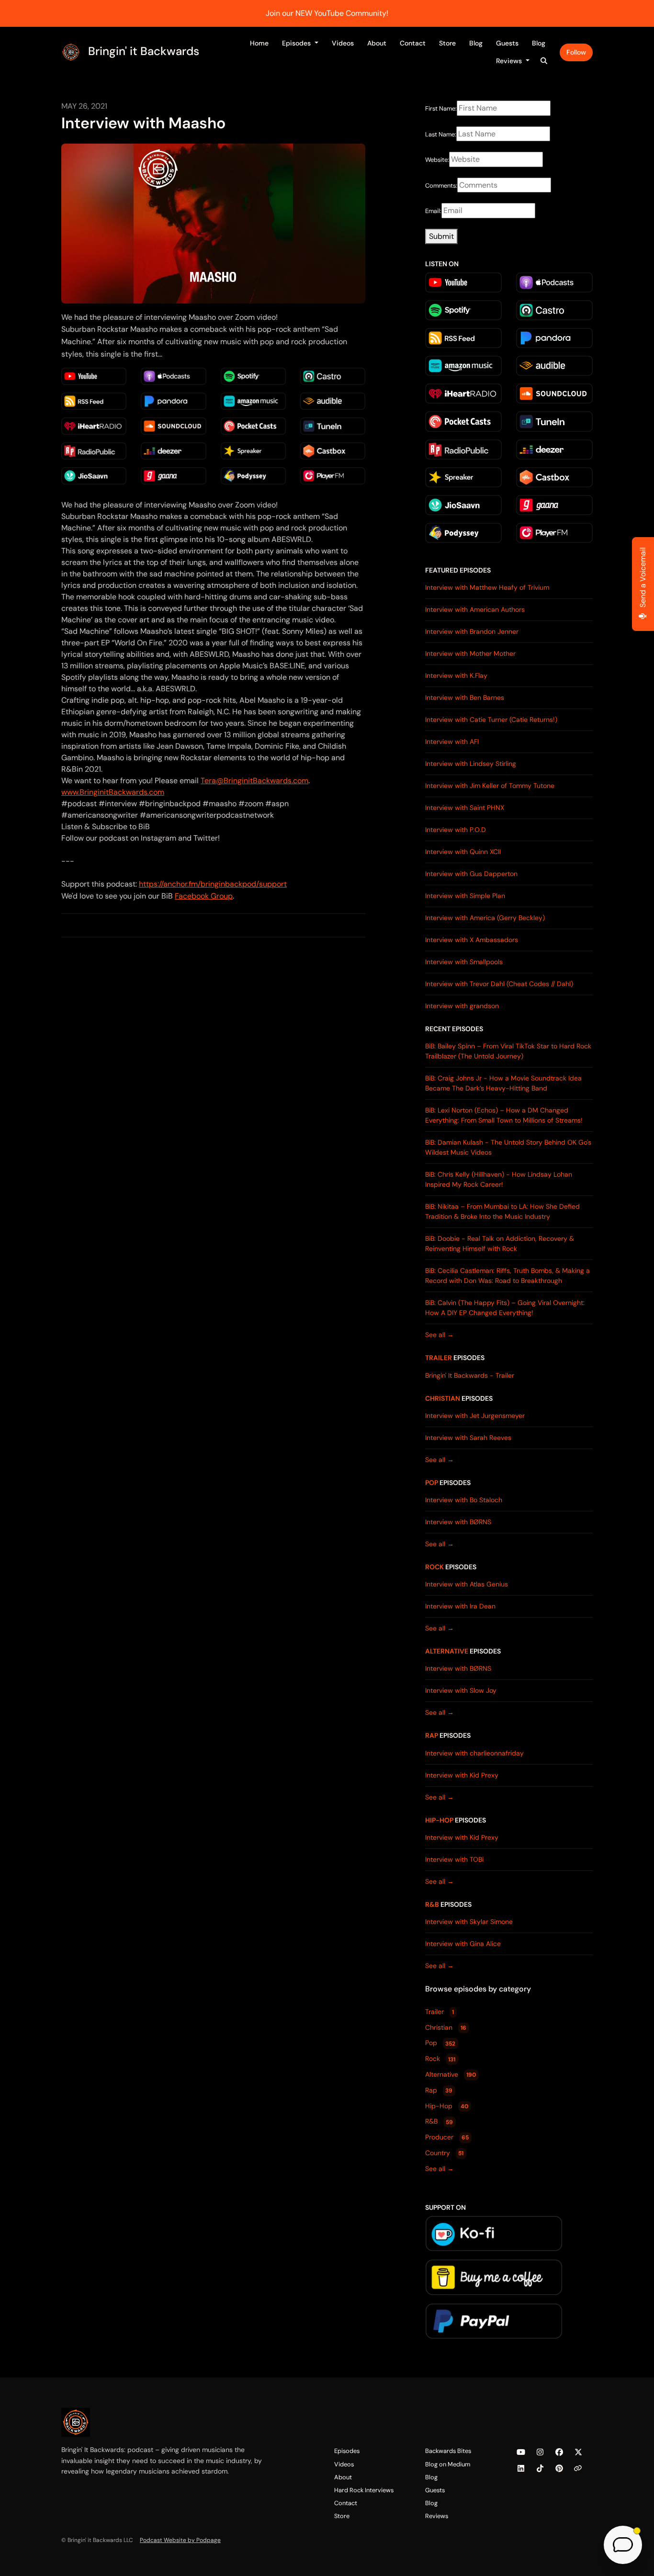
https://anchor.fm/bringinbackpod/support (213, 884)
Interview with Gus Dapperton (471, 874)
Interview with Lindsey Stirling (471, 764)
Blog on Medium (448, 2464)
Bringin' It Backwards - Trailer (470, 1375)
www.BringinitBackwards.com (113, 792)
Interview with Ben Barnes (465, 697)
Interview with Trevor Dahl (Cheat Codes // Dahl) (499, 984)
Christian (443, 1398)
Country (444, 2153)
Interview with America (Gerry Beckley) (485, 918)
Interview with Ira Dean (460, 1606)
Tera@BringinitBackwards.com (254, 781)
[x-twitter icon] (578, 2452)
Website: (437, 160)
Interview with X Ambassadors (472, 940)
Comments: (441, 186)
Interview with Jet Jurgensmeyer (475, 1416)
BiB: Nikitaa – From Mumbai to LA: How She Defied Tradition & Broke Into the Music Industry (502, 1211)
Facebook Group (204, 896)
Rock (434, 1567)
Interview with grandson (462, 1006)
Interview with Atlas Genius (467, 1584)
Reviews (510, 61)
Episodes (297, 43)
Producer (447, 2137)
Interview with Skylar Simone (469, 1922)
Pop (432, 1483)
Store (447, 43)
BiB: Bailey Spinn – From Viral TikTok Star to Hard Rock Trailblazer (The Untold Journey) (508, 1051)
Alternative (447, 1651)
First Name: (441, 108)
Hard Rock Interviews (364, 2490)
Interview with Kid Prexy (462, 1775)
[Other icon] (579, 2469)
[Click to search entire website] (544, 61)
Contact (413, 43)
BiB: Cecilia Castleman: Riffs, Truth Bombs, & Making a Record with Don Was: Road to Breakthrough (507, 1276)
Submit (441, 236)
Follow (576, 52)
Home (259, 43)
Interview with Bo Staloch (464, 1500)
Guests (507, 43)
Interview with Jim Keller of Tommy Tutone (490, 786)
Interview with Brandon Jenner (472, 631)
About (377, 43)
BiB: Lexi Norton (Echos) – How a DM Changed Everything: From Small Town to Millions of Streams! (504, 1115)
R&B (432, 1904)
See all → (440, 1335)
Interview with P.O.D (456, 830)
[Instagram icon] (540, 2452)
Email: (433, 211)
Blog (476, 43)
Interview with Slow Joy (461, 1690)
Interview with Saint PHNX (465, 808)
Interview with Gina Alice (463, 1944)
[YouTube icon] (521, 2452)
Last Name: (441, 134)
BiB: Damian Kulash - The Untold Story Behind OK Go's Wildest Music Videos (508, 1147)
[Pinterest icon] (559, 2469)
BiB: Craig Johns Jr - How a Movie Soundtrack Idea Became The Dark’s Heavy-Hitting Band (503, 1083)
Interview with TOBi (454, 1859)
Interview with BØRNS (458, 1522)
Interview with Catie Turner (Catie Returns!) (491, 720)
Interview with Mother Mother (470, 653)
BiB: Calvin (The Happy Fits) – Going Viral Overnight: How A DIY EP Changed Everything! (505, 1308)
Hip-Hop (439, 1820)
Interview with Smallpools (464, 962)
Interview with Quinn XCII (463, 852)
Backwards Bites (448, 2451)
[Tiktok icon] (540, 2469)
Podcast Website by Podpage (180, 2540)
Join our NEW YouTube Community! (327, 13)
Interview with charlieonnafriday (474, 1753)
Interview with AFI (452, 742)
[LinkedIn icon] (521, 2469)
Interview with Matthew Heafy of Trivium (487, 587)
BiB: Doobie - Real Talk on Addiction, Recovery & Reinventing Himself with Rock (500, 1243)
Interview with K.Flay (456, 675)
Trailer (439, 1358)
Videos (343, 43)
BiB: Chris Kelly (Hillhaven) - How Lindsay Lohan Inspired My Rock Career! (499, 1179)
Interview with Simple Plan (465, 896)
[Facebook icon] (559, 2452)
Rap (432, 1735)
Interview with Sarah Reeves (468, 1438)
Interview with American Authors (475, 609)
